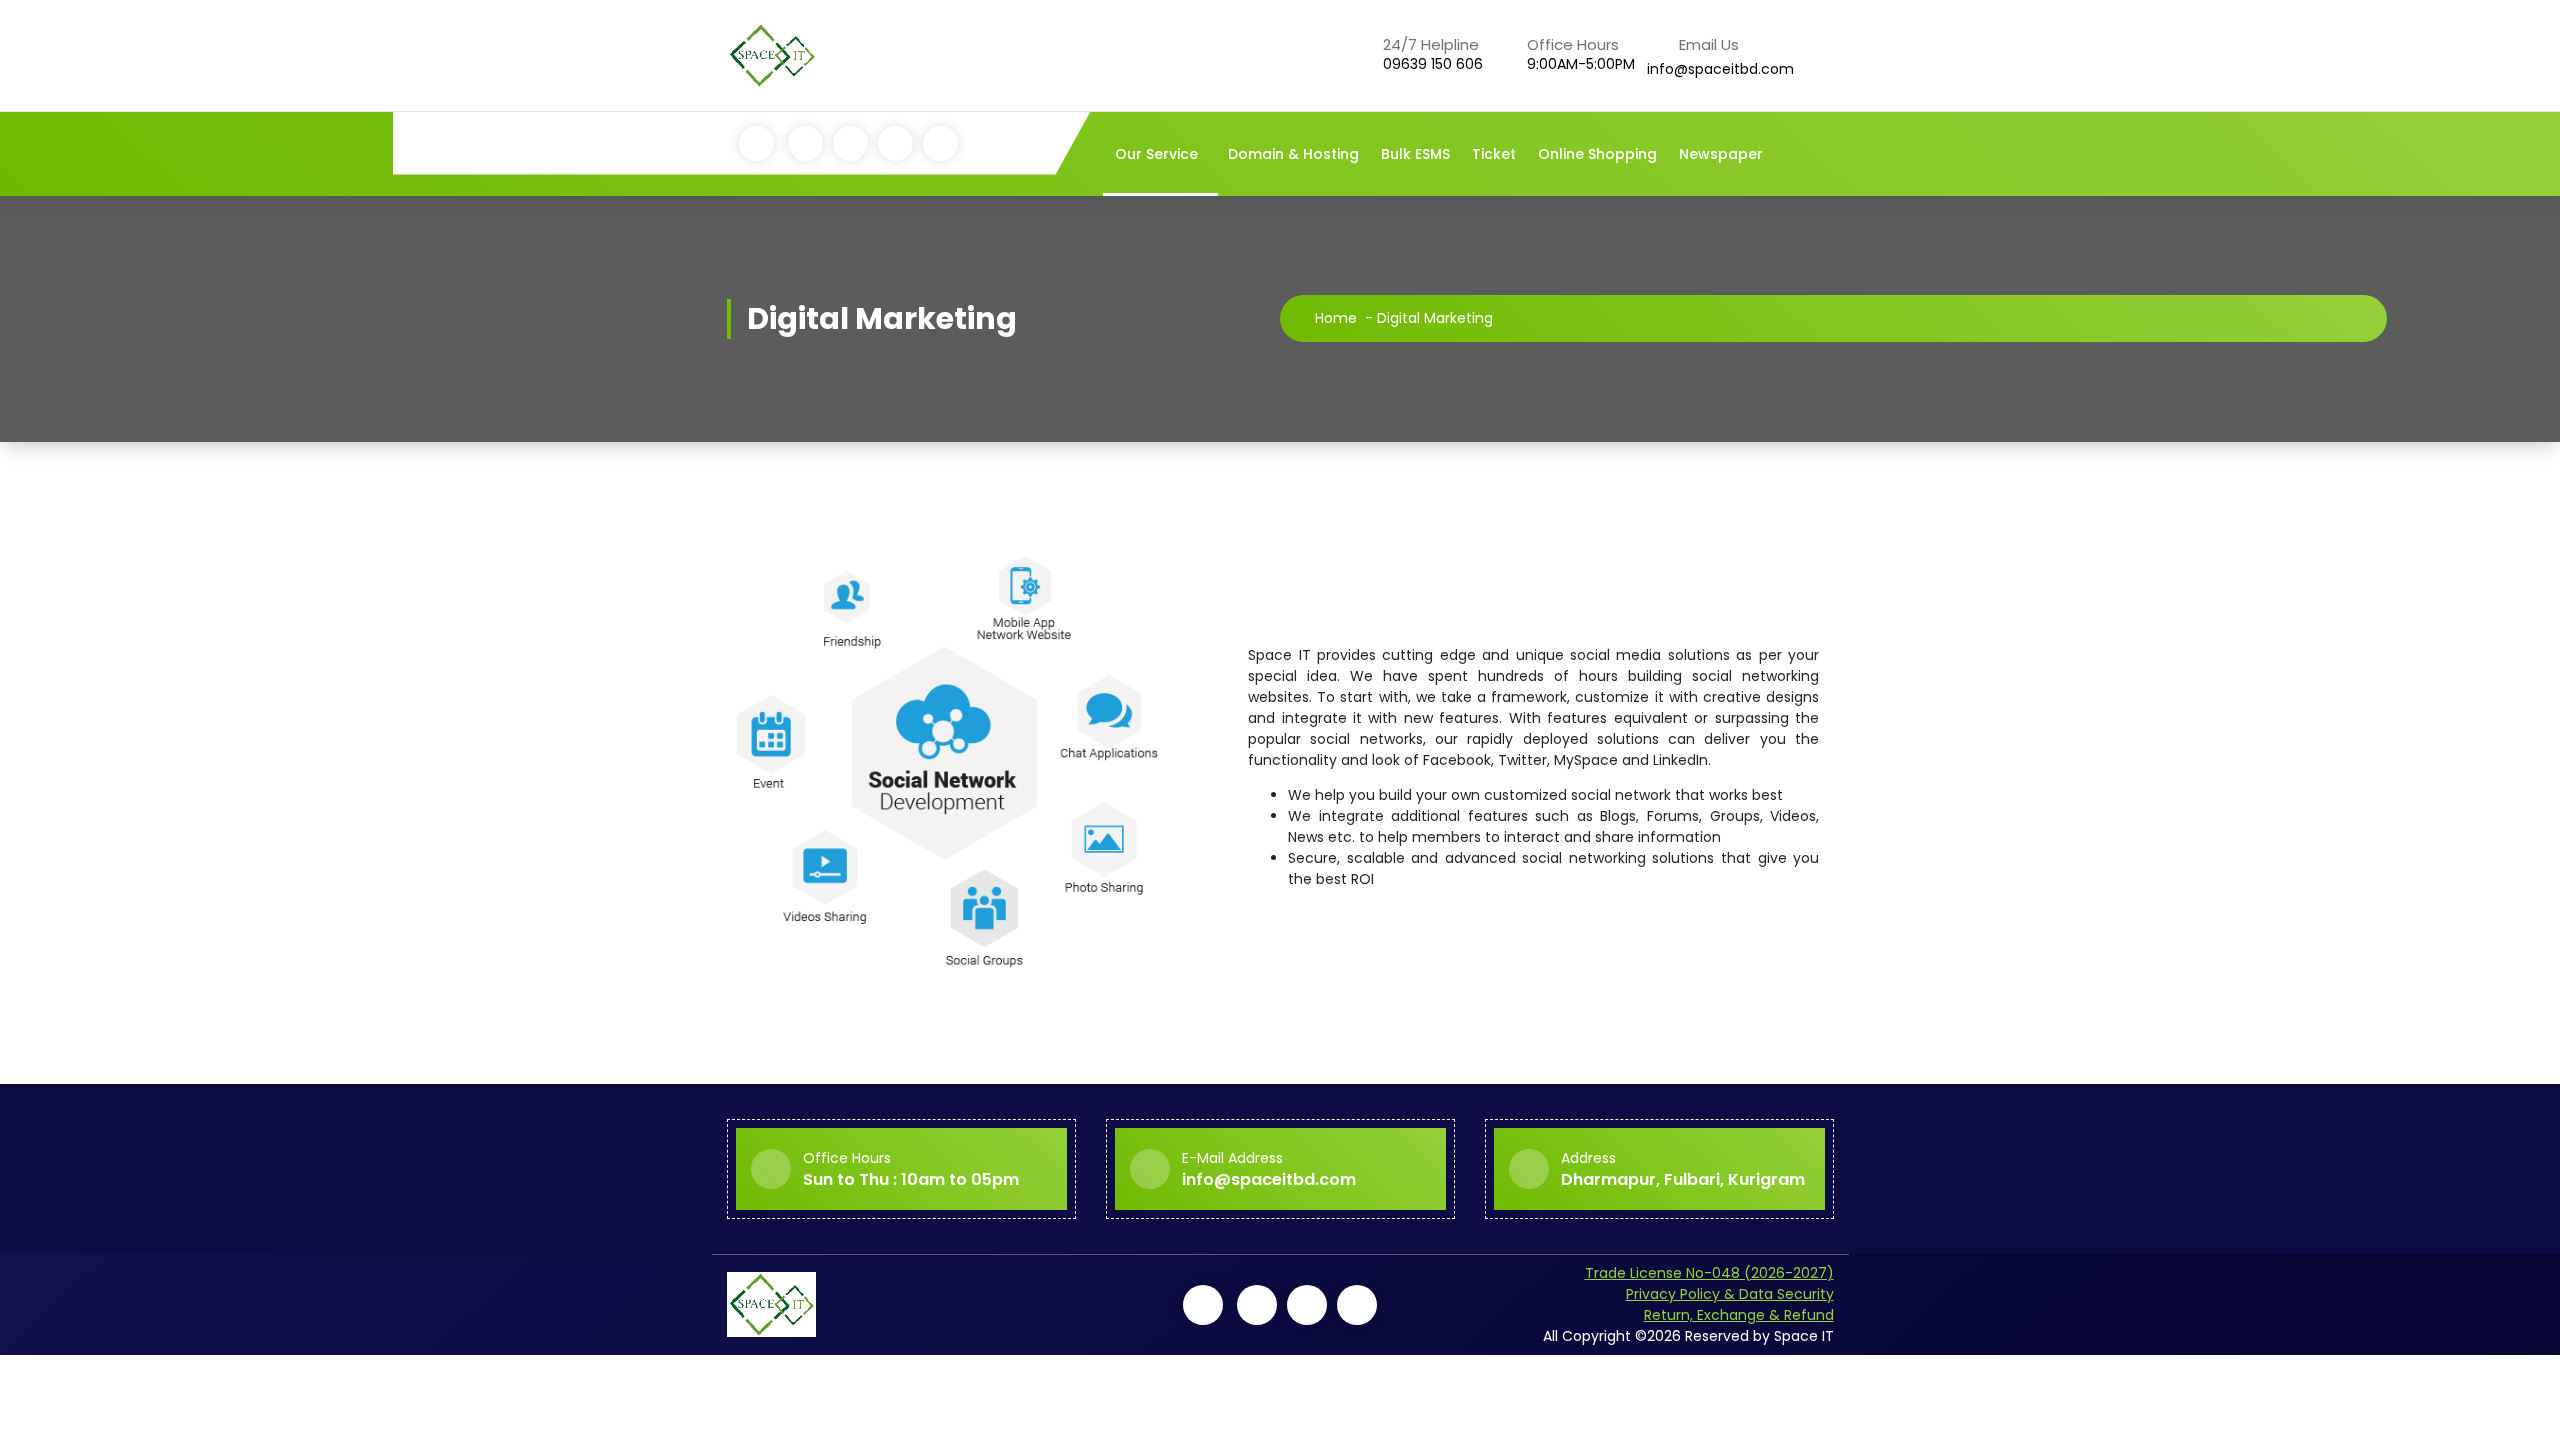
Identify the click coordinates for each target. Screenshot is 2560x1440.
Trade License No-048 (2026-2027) (1709, 1273)
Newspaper (1721, 154)
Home (1336, 318)
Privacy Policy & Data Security (1730, 1294)
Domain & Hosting (1293, 154)
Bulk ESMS (1415, 154)
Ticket (1494, 154)
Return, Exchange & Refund (1739, 1315)
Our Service (1156, 154)
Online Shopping (1597, 154)
